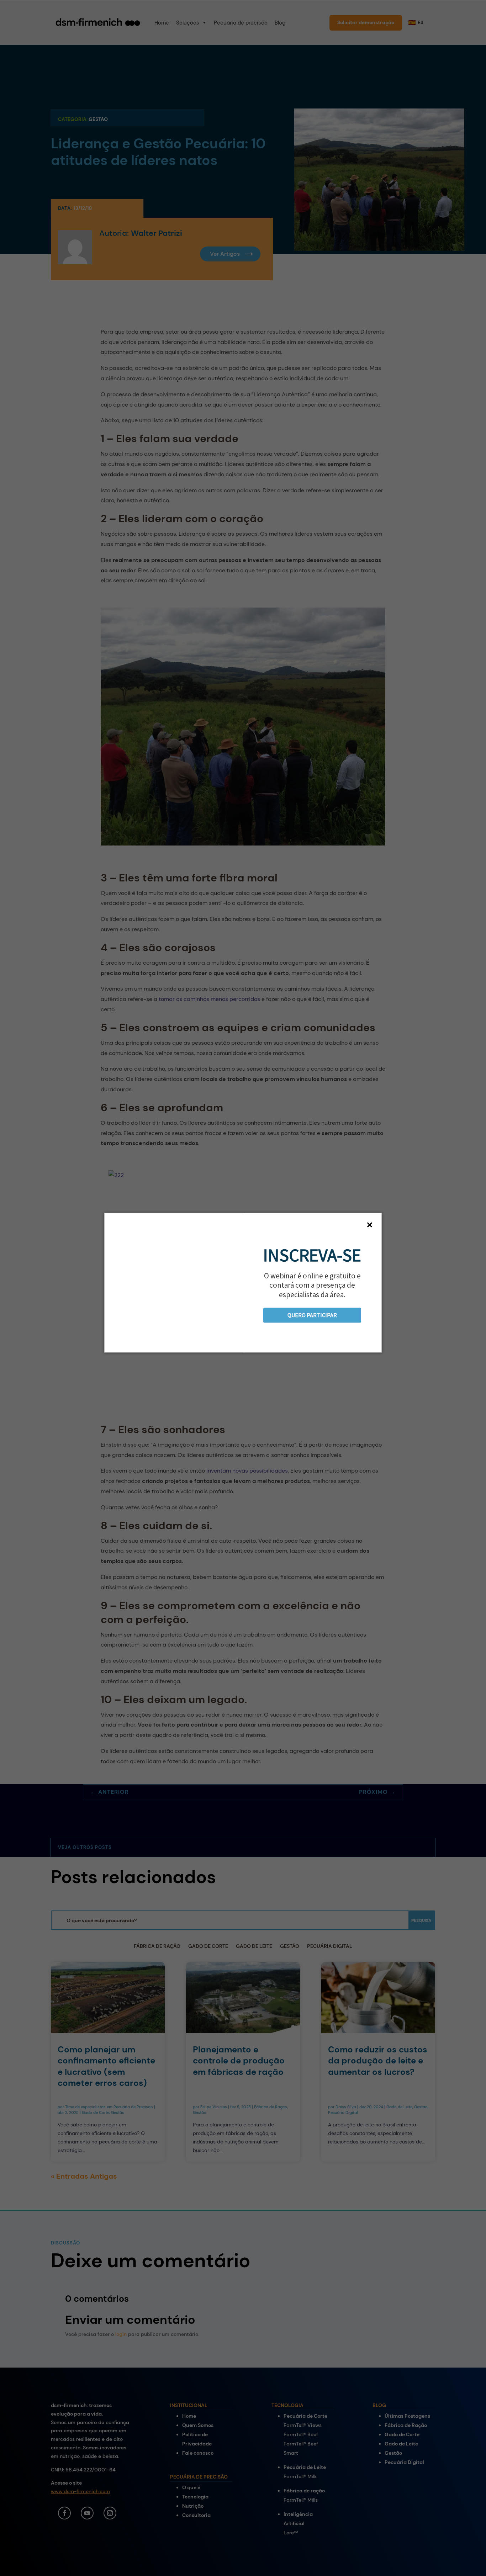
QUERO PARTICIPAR (312, 1315)
